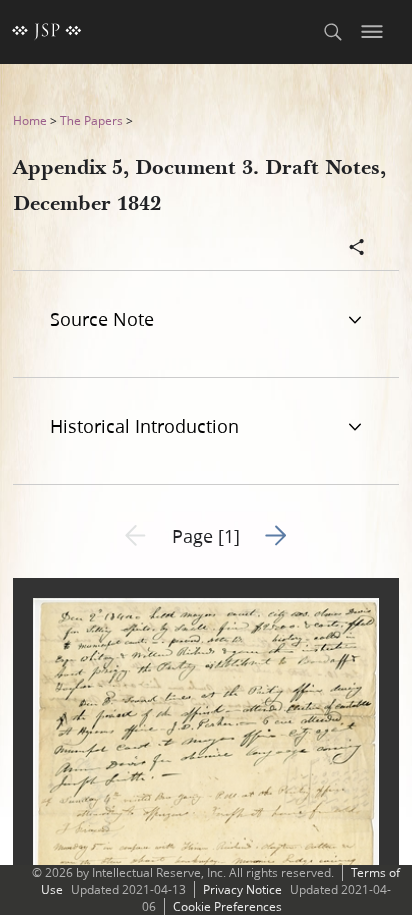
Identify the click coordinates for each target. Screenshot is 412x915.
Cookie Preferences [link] (227, 906)
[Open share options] (357, 249)
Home (30, 120)
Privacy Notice (242, 889)
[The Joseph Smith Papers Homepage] (47, 32)
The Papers (91, 120)
